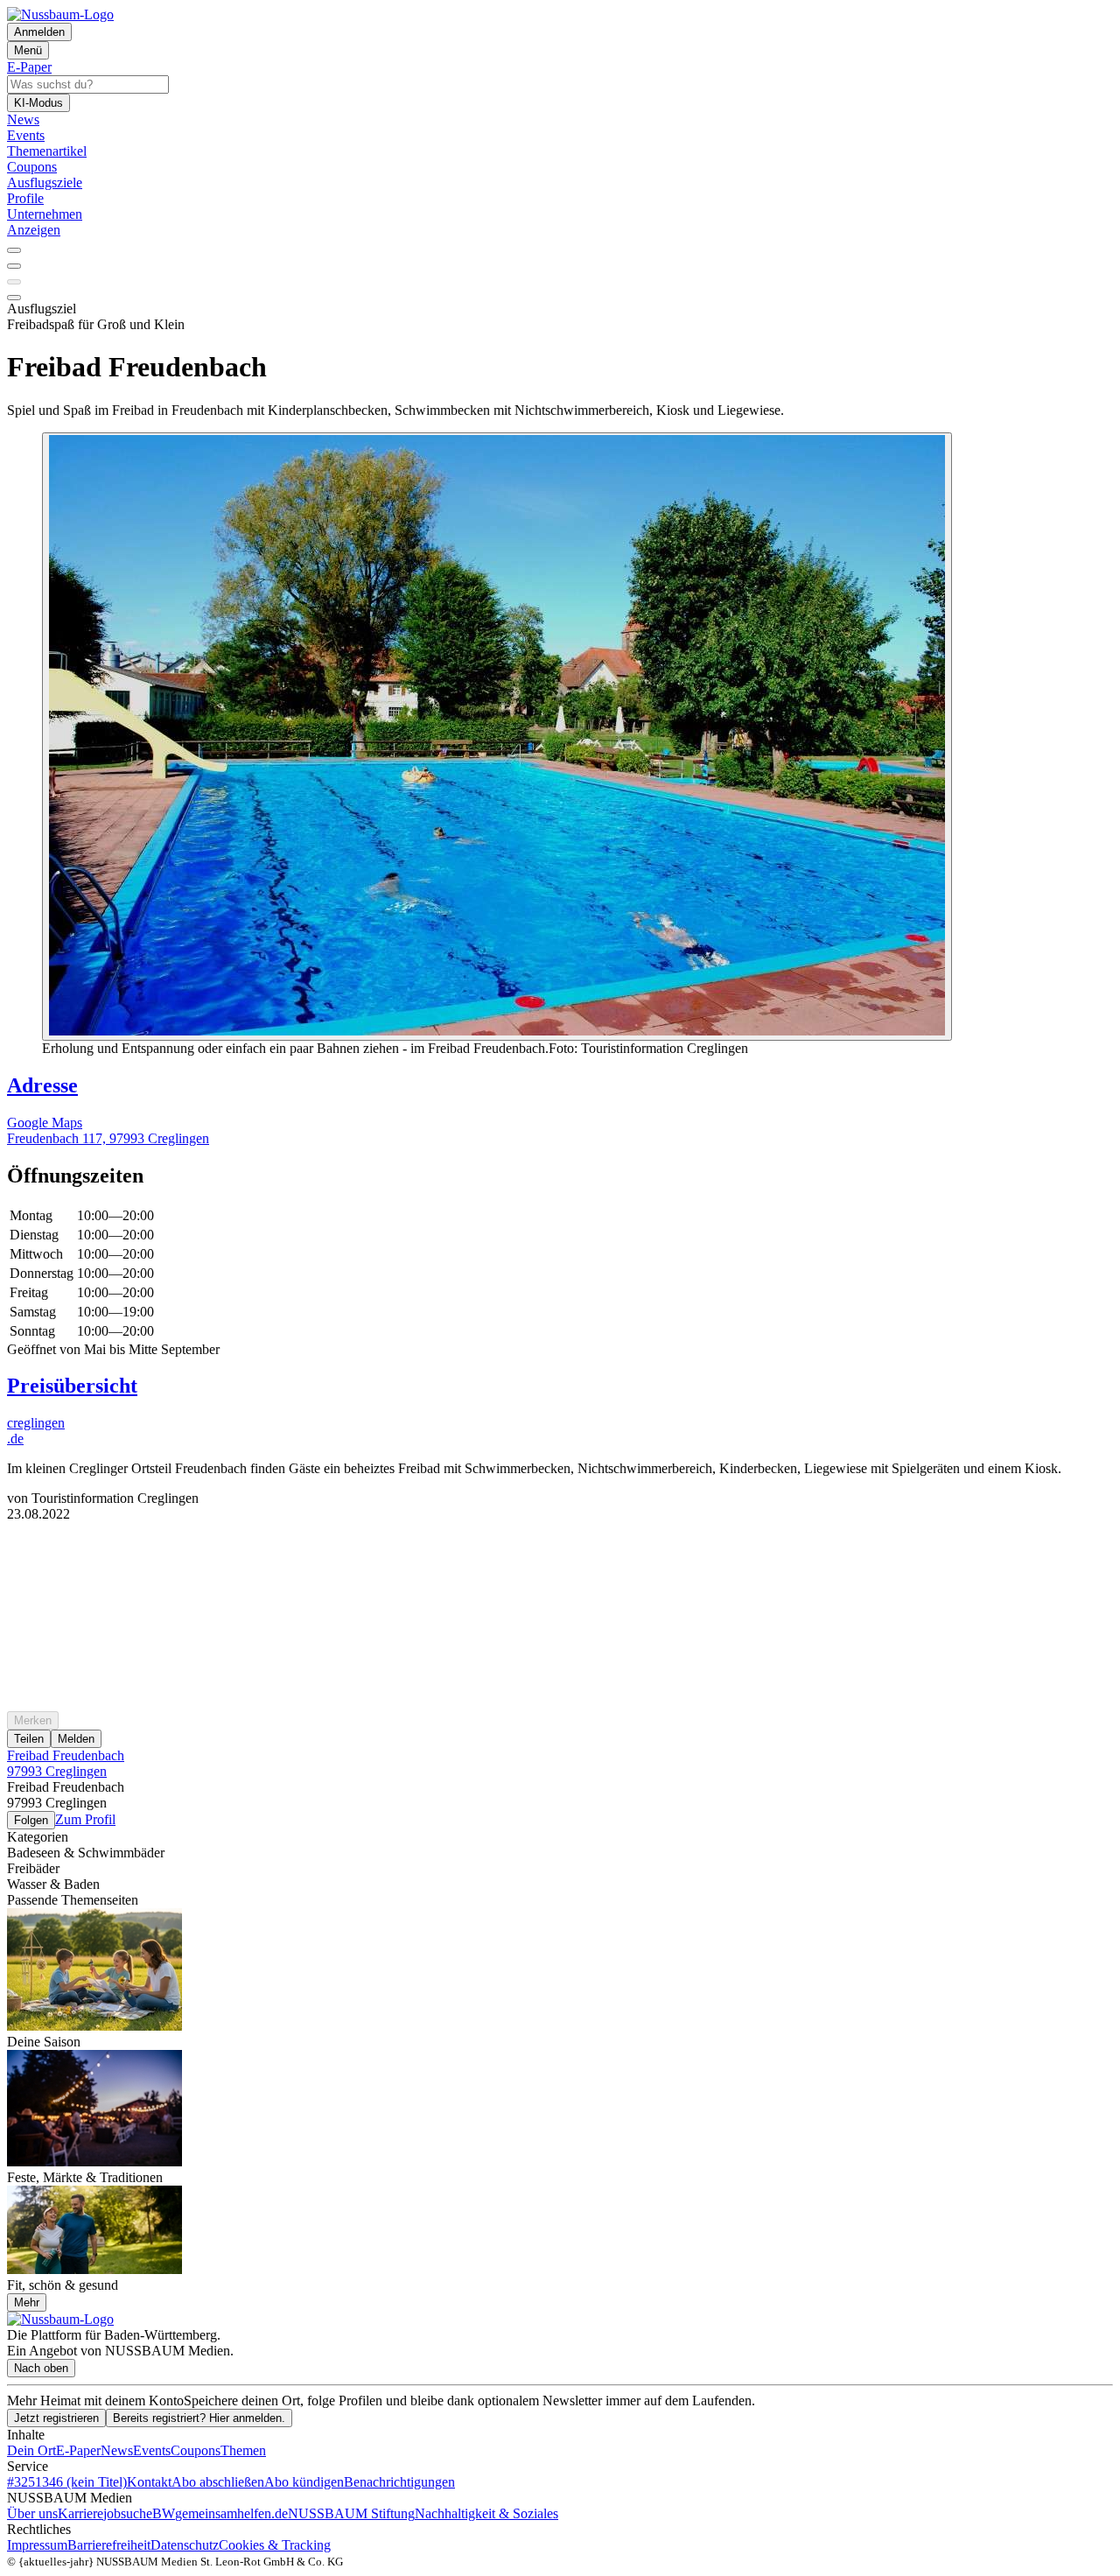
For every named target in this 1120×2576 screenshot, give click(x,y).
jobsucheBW (139, 2513)
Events (152, 2450)
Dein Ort (31, 2450)
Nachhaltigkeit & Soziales (486, 2513)
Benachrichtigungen (399, 2482)
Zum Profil (85, 1819)
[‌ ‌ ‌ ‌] (560, 1554)
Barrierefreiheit (109, 2545)
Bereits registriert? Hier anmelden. (199, 2418)
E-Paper (78, 2450)
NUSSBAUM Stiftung (351, 2513)
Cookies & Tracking (275, 2545)
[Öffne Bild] (497, 737)
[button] (560, 1176)
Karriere (80, 2513)
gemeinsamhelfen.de (231, 2513)
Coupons (196, 2450)
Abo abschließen (218, 2482)
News (117, 2450)
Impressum (37, 2545)
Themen (243, 2450)
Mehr (27, 2302)
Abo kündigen (304, 2482)
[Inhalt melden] (14, 298)
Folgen (31, 1820)
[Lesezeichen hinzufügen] (14, 282)
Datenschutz (185, 2545)
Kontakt (149, 2482)
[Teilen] (14, 266)
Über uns (32, 2513)
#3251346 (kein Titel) (67, 2482)
